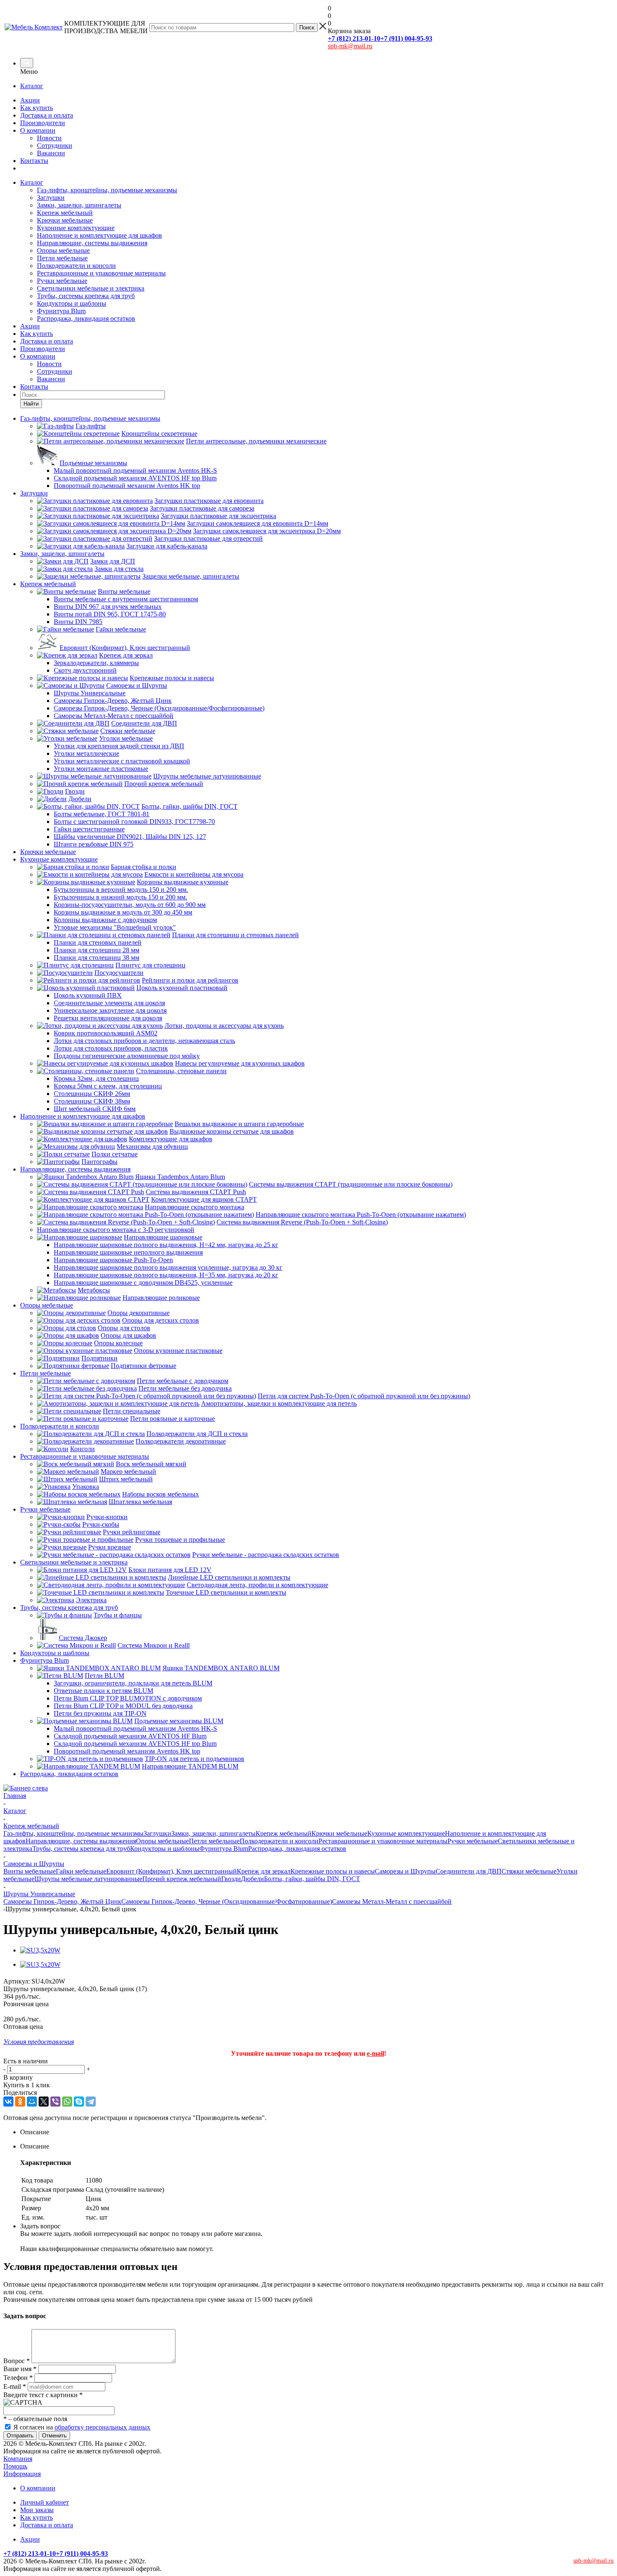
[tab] (317, 2132)
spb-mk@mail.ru (350, 46)
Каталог (32, 86)
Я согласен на (82, 2427)
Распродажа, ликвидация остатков (86, 318)
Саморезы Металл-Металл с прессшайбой (392, 1901)
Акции (30, 100)
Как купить (37, 108)
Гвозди (231, 1879)
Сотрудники (55, 145)
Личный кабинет (44, 2502)
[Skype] (79, 2102)
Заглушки (51, 198)
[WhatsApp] (67, 2102)
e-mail (375, 2053)
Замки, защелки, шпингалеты (79, 205)
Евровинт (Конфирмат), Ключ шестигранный (171, 1871)
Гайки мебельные (81, 1871)
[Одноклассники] (20, 2102)
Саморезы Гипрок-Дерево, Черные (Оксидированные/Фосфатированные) (227, 1901)
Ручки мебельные (62, 281)
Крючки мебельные (65, 220)
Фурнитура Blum (61, 311)
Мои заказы (37, 2510)
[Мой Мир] (32, 2102)
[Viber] (55, 2102)
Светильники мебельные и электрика (91, 288)
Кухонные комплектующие (76, 228)
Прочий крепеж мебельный (182, 1879)
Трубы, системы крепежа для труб (86, 296)
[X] (44, 2102)
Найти (31, 404)
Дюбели (252, 1879)
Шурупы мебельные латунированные (88, 1879)
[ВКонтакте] (8, 2102)
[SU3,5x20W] (40, 1950)
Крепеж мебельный (65, 213)
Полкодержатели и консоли (76, 266)
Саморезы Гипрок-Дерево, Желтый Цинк (62, 1901)
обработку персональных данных (102, 2427)
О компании (38, 130)
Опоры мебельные (63, 250)
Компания (18, 2459)
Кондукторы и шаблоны (72, 303)
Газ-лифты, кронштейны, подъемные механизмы (107, 190)
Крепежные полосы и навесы (333, 1871)
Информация (22, 2474)
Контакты (34, 161)
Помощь (15, 2466)
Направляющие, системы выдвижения (92, 243)
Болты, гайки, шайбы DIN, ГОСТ (312, 1879)
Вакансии (51, 153)
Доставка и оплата (47, 115)
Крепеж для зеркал (264, 1871)
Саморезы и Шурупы (405, 1871)
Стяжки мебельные (529, 1871)
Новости (49, 138)
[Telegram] (91, 2102)
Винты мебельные (30, 1871)
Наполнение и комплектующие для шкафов (99, 235)
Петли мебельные (62, 258)
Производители (43, 123)
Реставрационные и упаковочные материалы (101, 273)
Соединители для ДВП (469, 1871)
